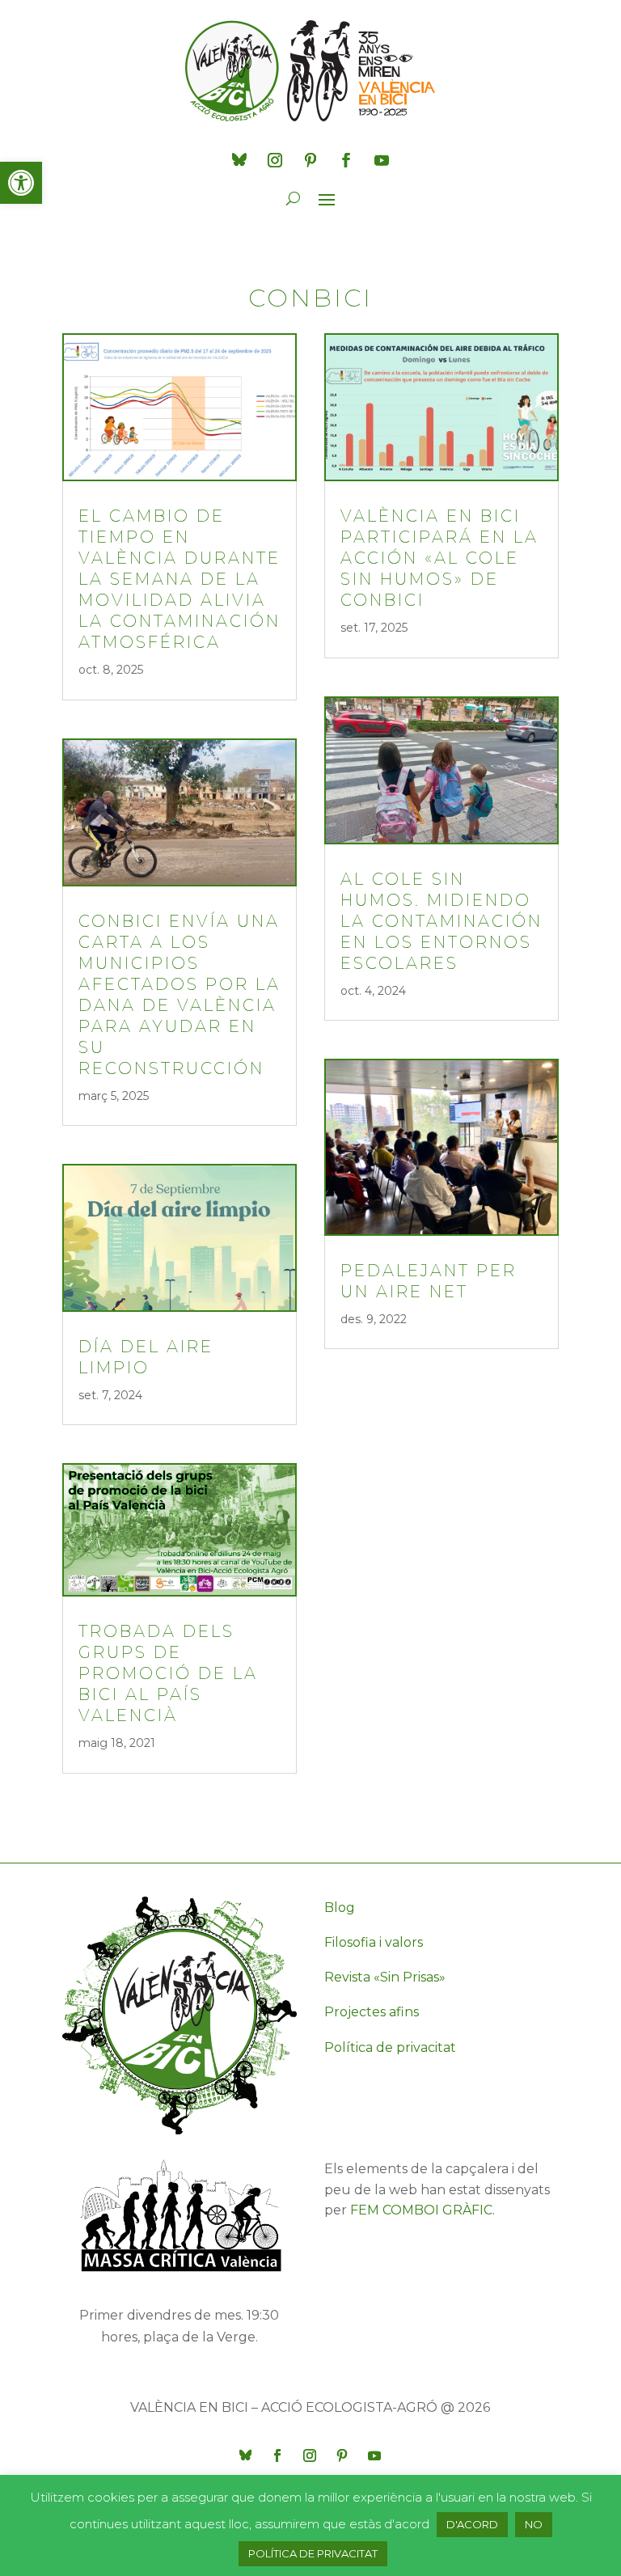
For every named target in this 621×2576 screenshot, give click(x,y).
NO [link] (534, 2524)
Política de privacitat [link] (390, 2047)
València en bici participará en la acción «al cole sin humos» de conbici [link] (439, 558)
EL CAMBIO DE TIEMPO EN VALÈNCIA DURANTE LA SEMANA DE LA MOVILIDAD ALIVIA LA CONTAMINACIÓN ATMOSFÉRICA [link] (180, 579)
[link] (21, 183)
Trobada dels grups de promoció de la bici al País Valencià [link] (168, 1673)
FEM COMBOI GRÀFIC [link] (421, 2210)
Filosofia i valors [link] (374, 1942)
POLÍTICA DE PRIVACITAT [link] (313, 2553)
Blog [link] (340, 1908)
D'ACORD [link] (472, 2524)
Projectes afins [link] (372, 2012)
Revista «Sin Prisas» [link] (385, 1977)
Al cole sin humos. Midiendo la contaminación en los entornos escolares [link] (441, 921)
